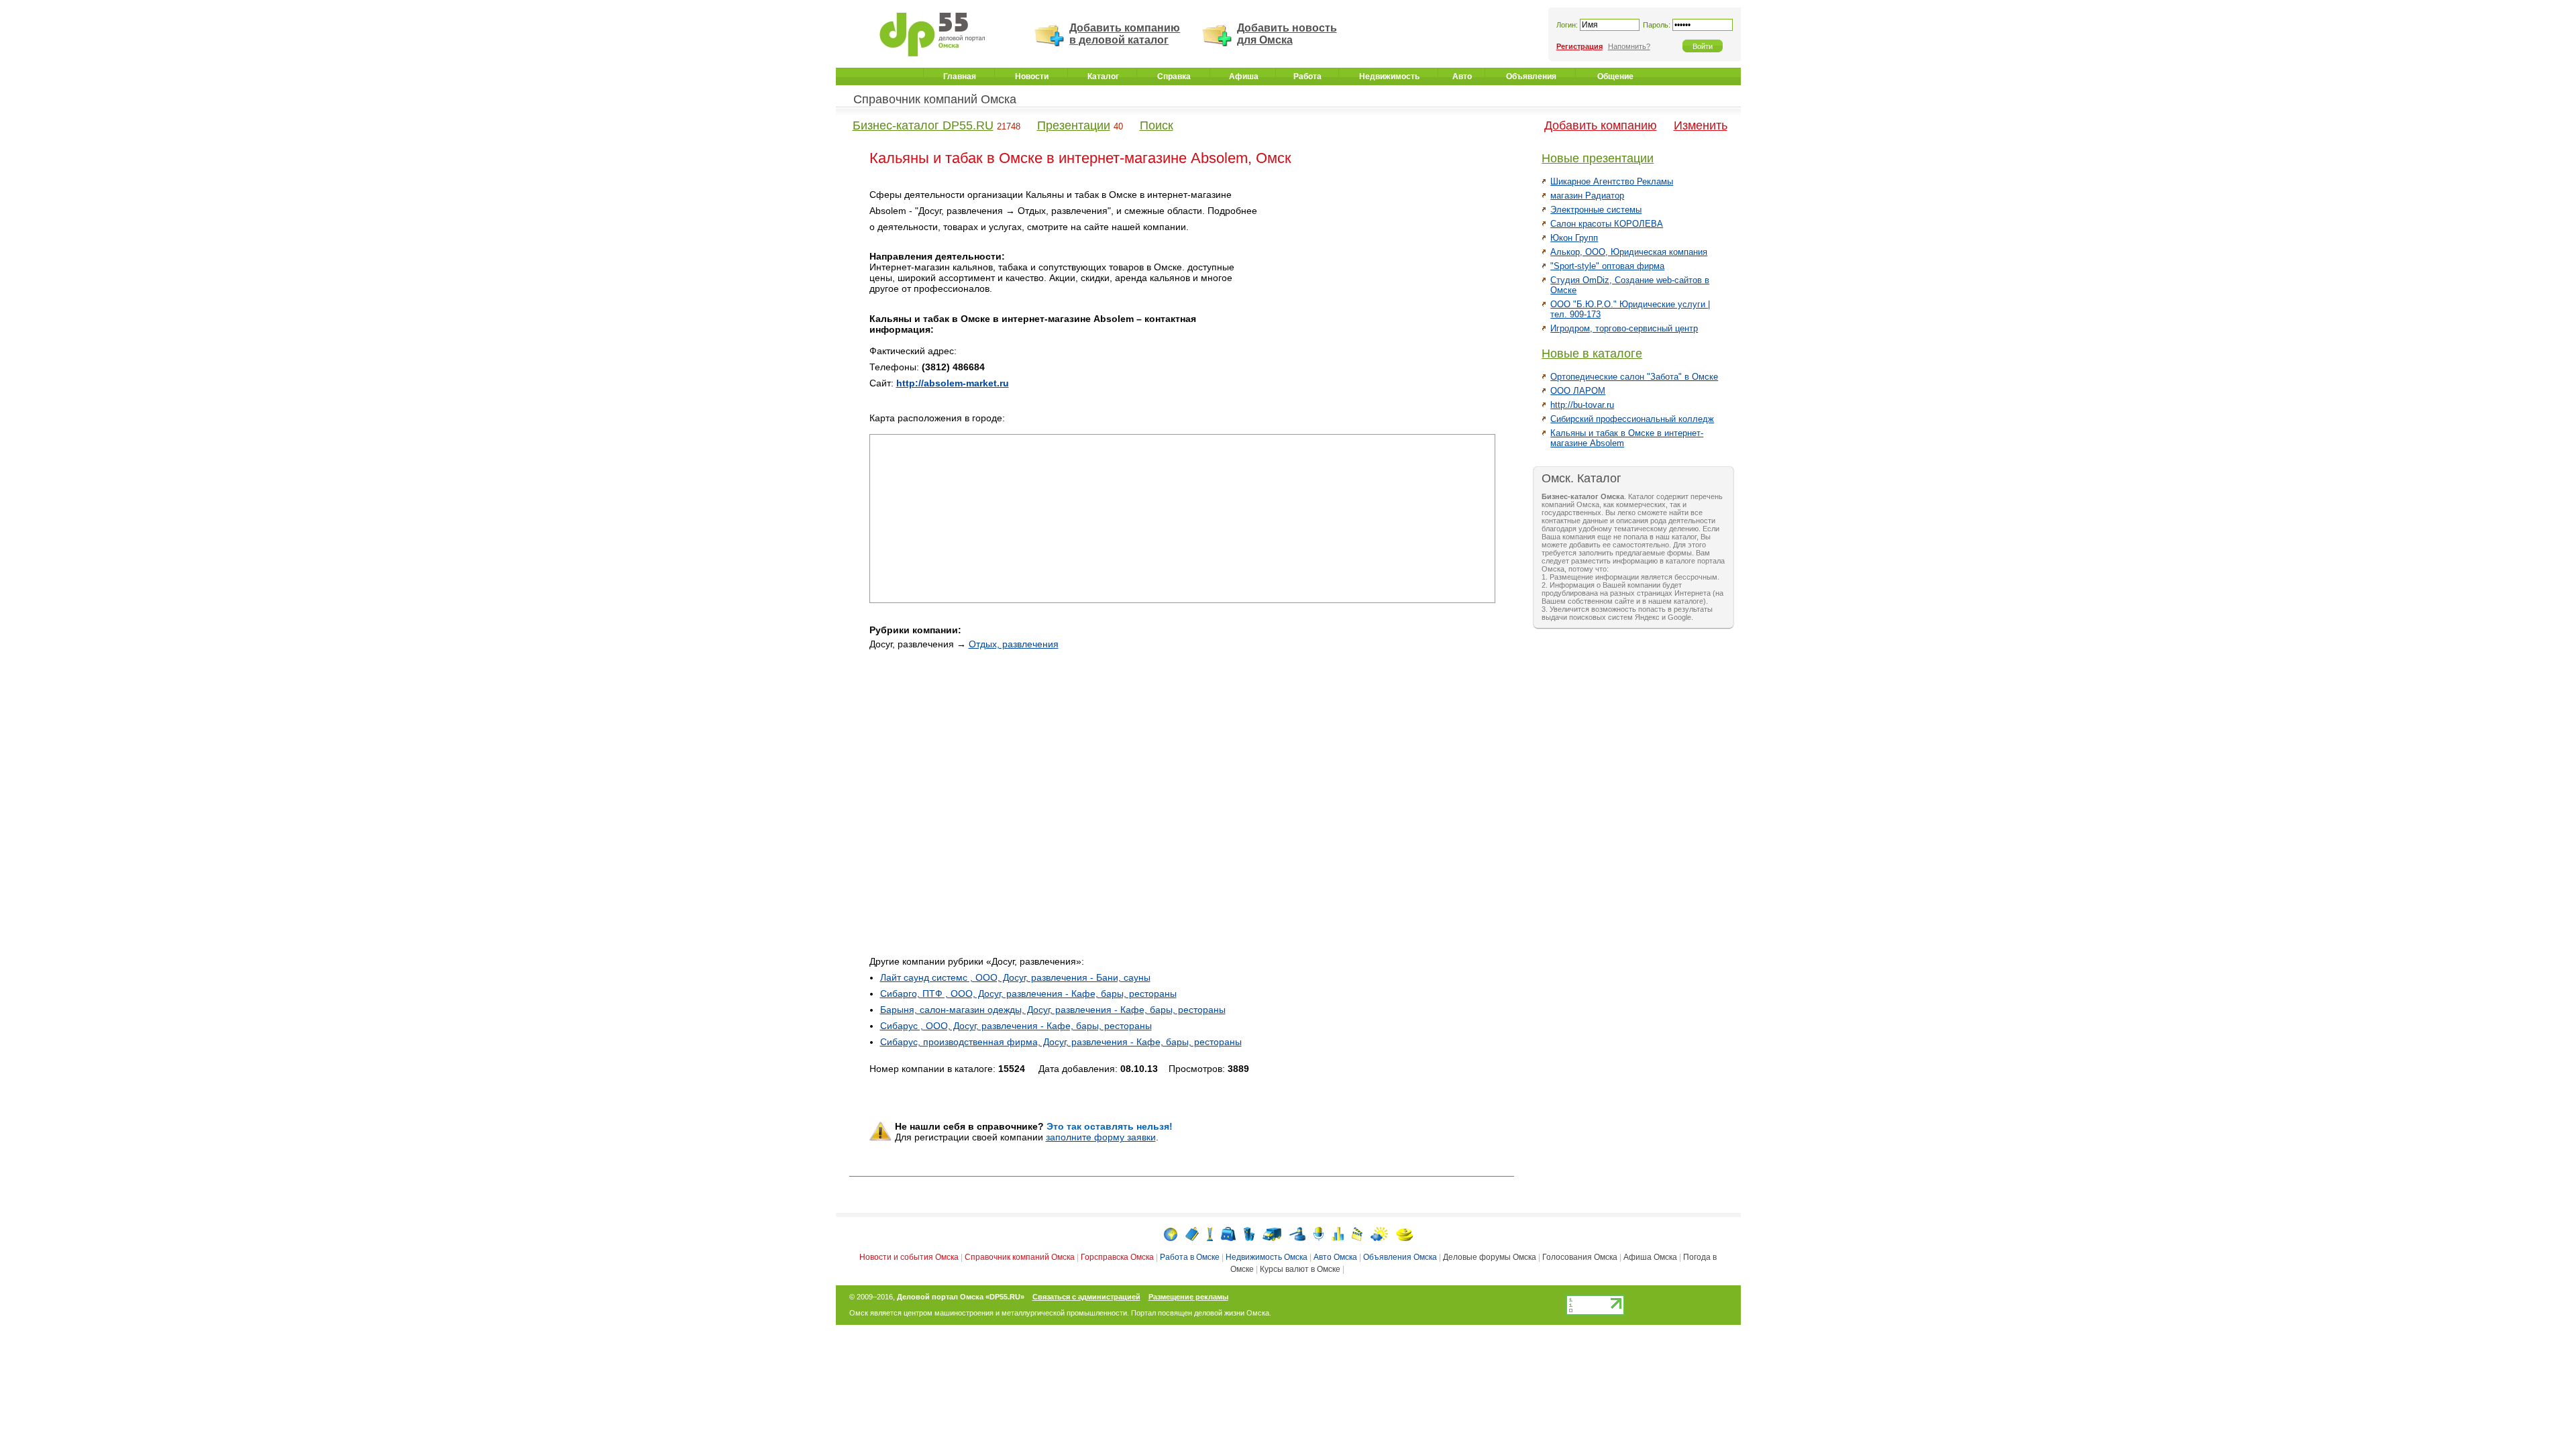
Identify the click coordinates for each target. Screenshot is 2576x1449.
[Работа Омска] (1228, 1233)
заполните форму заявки (1101, 1137)
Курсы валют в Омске (1300, 1269)
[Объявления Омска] (1297, 1233)
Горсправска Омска (1117, 1257)
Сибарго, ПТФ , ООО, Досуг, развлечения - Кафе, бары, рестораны (1028, 994)
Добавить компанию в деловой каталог (1125, 34)
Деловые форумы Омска (1490, 1257)
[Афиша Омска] (1357, 1233)
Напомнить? (1629, 46)
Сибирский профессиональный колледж (1632, 419)
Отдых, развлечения (1014, 644)
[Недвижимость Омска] (1249, 1233)
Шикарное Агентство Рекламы (1612, 181)
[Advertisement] (1381, 281)
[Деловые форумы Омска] (1319, 1233)
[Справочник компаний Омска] (1192, 1233)
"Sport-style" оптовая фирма (1607, 266)
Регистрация (1579, 46)
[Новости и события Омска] (1171, 1233)
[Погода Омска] (1379, 1233)
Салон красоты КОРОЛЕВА (1607, 224)
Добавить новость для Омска (1287, 34)
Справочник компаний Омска (935, 99)
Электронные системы (1596, 210)
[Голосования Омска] (1338, 1233)
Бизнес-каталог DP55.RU (923, 125)
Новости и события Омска (909, 1257)
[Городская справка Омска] (1210, 1233)
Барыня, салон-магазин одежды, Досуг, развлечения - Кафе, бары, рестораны (1053, 1010)
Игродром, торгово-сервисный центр (1624, 328)
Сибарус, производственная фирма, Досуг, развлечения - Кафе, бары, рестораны (1061, 1042)
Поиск (1157, 125)
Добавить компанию (1601, 125)
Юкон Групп (1574, 238)
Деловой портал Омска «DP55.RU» (961, 1297)
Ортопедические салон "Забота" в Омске (1634, 377)
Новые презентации (1598, 158)
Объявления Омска (1400, 1257)
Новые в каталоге (1592, 354)
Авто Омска (1335, 1257)
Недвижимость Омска (1267, 1257)
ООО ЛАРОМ (1578, 391)
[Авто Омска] (1272, 1233)
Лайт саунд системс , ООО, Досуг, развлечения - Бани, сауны (1015, 977)
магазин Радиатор (1587, 196)
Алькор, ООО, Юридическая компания (1629, 252)
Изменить (1701, 125)
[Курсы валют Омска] (1404, 1233)
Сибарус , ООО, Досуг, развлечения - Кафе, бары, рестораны (1016, 1026)
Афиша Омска (1650, 1257)
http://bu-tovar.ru (1582, 405)
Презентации (1074, 125)
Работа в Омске (1190, 1257)
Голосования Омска (1580, 1257)
